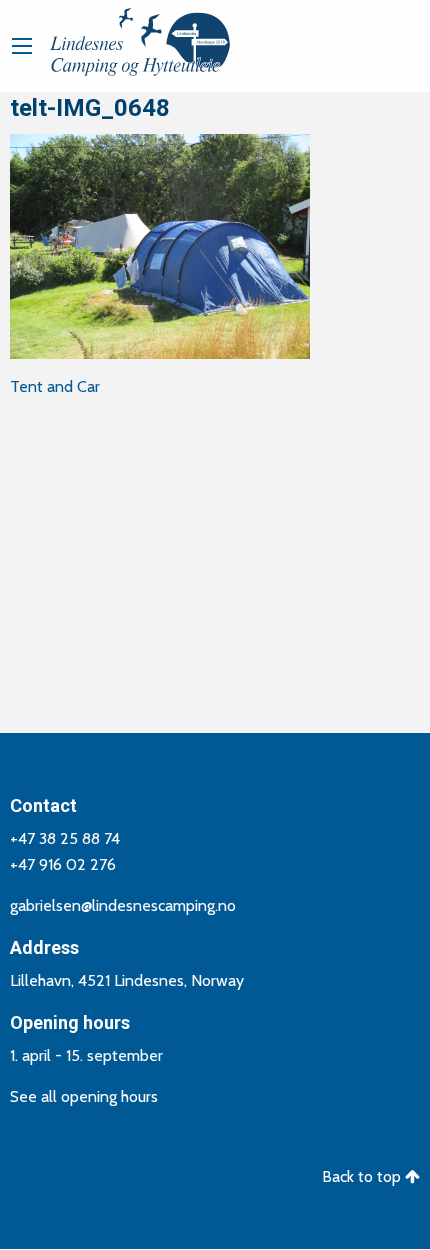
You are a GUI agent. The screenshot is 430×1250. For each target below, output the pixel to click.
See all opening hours (84, 1096)
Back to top (363, 1176)
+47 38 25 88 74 (65, 838)
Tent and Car (55, 386)
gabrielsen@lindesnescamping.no (123, 905)
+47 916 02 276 (63, 864)
